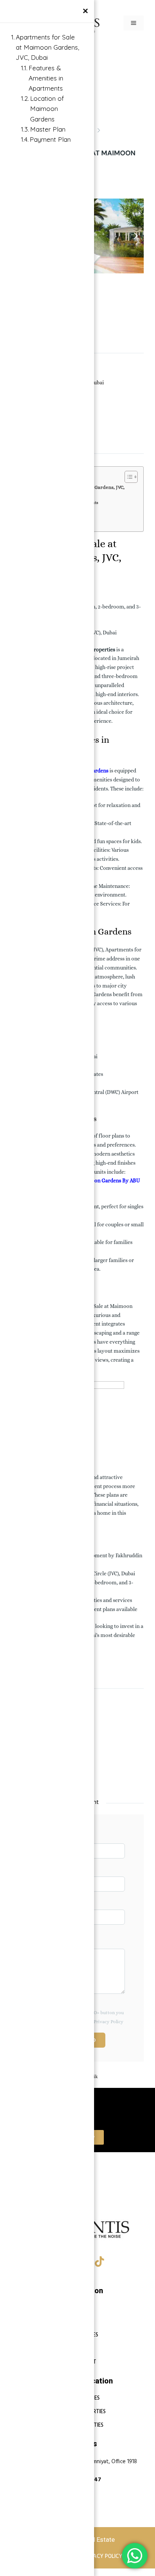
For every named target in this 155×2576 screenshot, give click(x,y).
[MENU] (134, 23)
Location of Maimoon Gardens (47, 108)
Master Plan (48, 129)
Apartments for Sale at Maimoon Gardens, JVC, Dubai (47, 47)
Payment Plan (50, 139)
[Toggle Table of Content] (127, 477)
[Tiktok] (100, 2262)
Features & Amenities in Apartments (46, 78)
